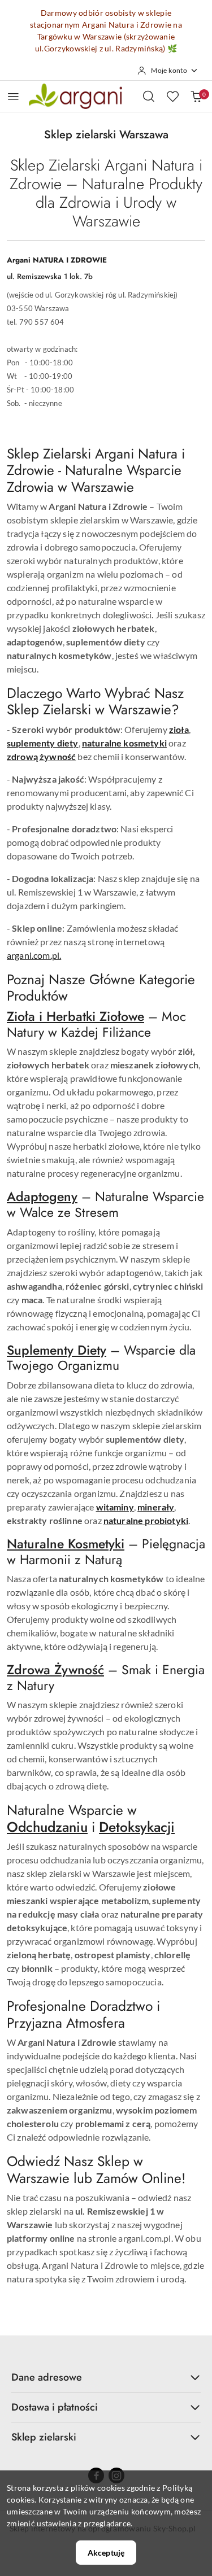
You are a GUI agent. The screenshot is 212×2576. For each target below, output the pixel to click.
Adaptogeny (42, 1197)
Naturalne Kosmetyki (66, 1544)
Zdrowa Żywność (55, 1670)
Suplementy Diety (57, 1350)
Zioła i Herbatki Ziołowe (75, 1016)
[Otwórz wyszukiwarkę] (149, 96)
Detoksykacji (137, 1827)
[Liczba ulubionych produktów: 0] (172, 96)
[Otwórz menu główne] (13, 96)
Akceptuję (106, 2553)
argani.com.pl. (34, 955)
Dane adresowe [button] (47, 2377)
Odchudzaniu (47, 1827)
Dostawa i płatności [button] (55, 2407)
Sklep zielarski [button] (44, 2437)
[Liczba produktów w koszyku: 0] (196, 96)
